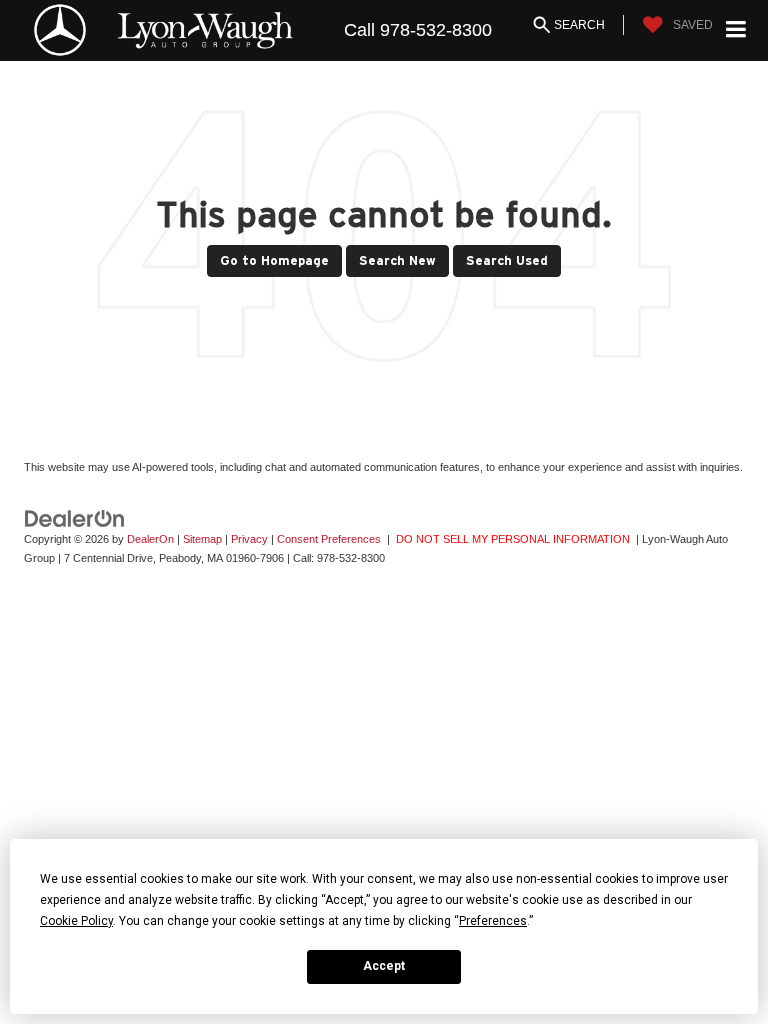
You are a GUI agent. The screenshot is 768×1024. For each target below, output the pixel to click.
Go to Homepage (274, 260)
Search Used (507, 260)
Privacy (249, 539)
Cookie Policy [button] (76, 921)
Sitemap (202, 539)
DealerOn (150, 539)
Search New (397, 260)
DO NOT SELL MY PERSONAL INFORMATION (513, 539)
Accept (384, 966)
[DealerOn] (75, 517)
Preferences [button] (493, 921)
